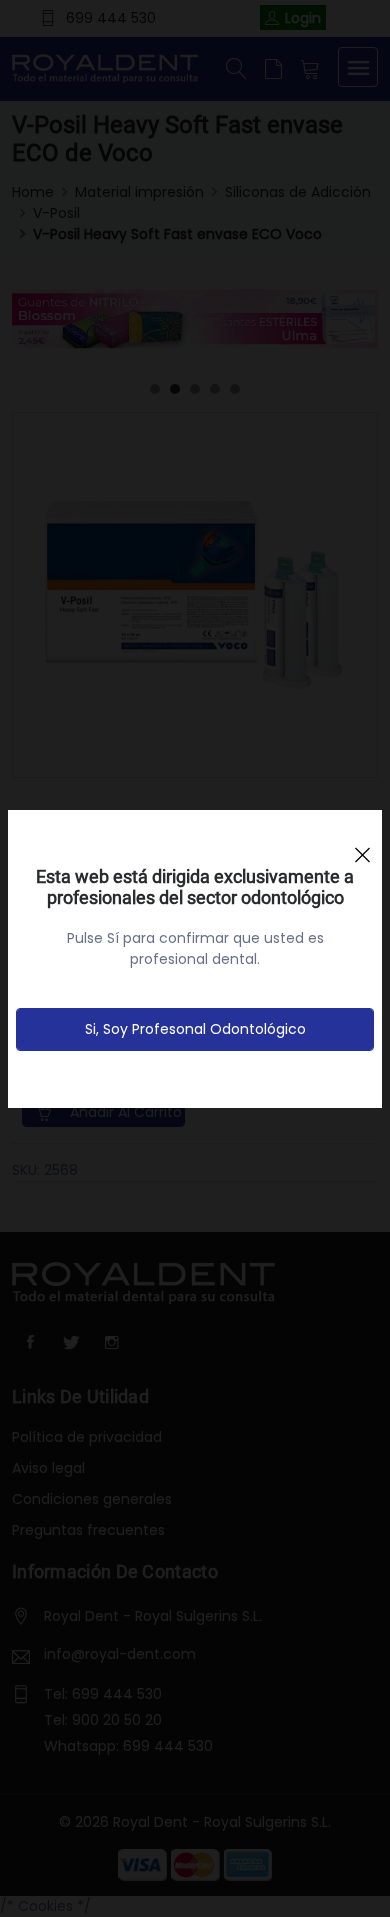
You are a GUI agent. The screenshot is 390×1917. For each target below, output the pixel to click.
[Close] (362, 846)
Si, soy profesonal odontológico (195, 1029)
